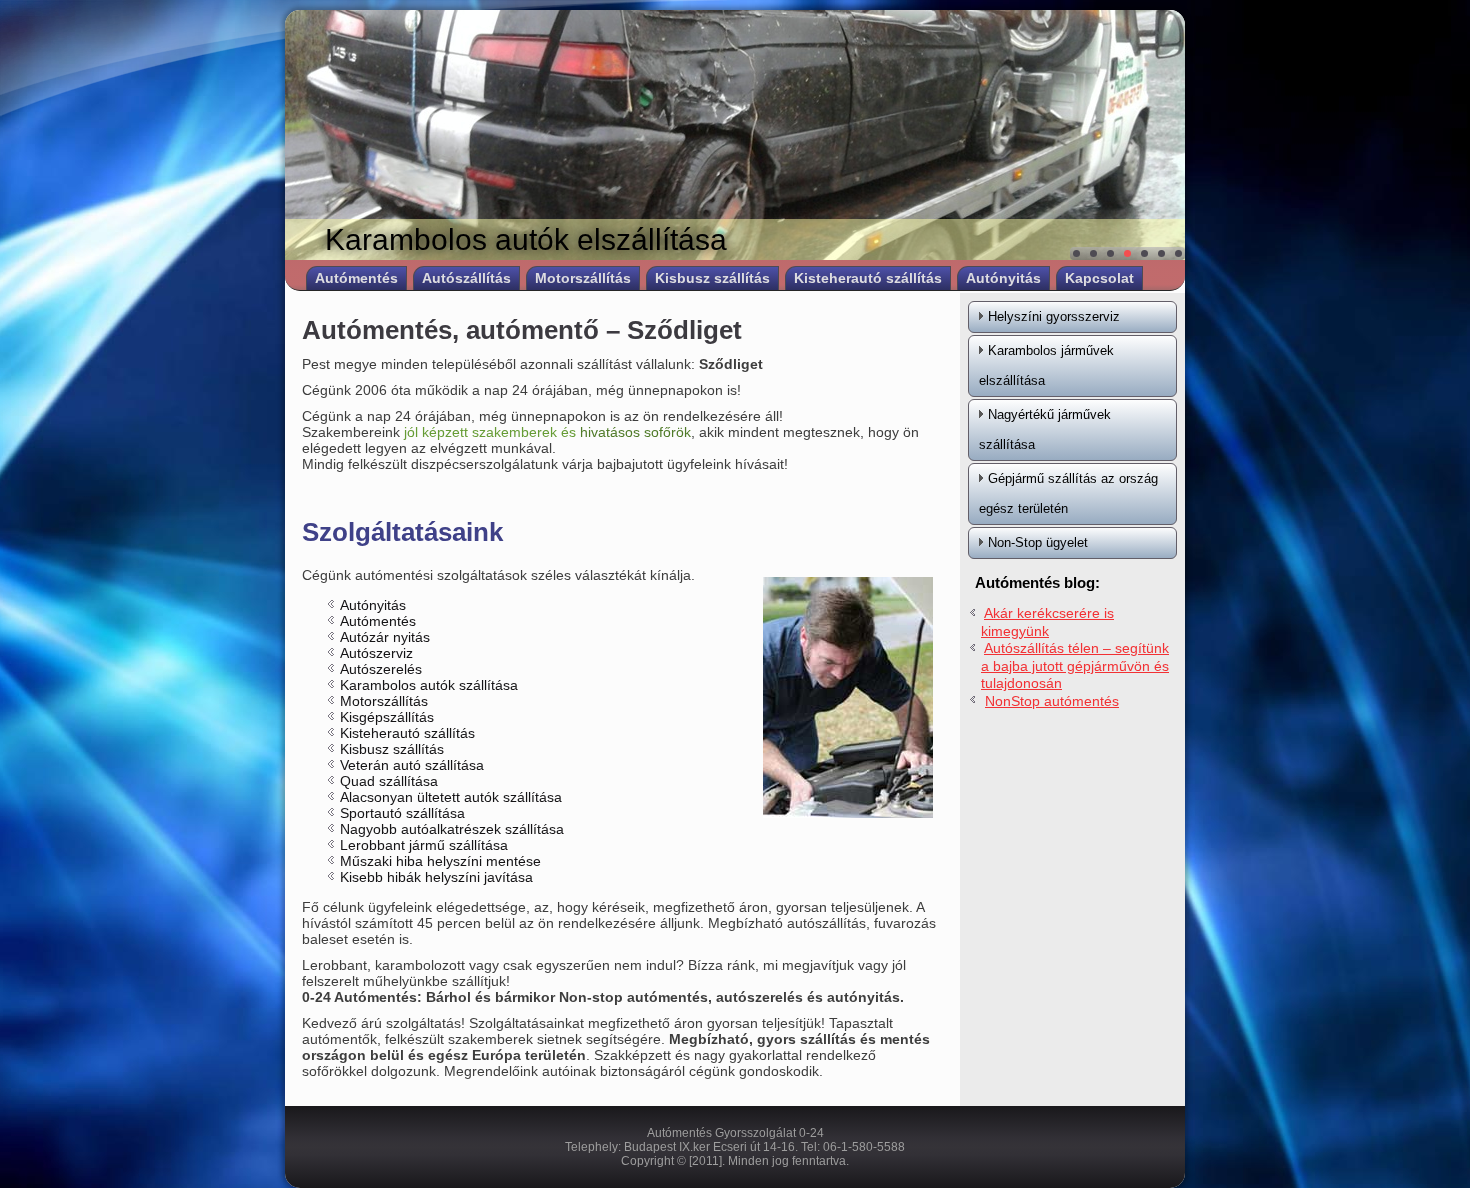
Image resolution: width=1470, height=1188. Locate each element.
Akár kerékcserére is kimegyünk (1047, 622)
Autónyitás (1003, 278)
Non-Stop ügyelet (1038, 542)
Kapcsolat (1099, 278)
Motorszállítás (583, 278)
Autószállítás (466, 278)
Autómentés (356, 278)
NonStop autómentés (1052, 701)
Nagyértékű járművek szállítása (1045, 429)
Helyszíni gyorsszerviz (1054, 316)
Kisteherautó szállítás (868, 278)
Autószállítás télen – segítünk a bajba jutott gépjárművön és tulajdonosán (1075, 665)
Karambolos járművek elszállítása (1046, 365)
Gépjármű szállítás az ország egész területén (1068, 493)
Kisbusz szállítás (712, 278)
